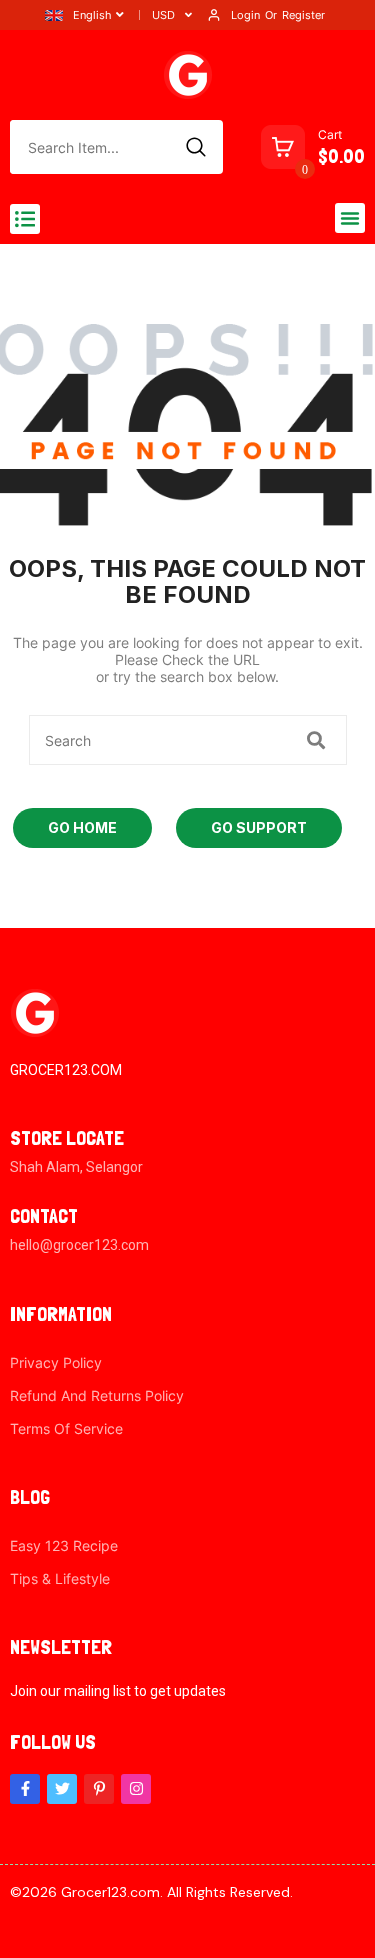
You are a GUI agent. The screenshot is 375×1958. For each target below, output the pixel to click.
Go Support (259, 827)
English (92, 15)
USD (163, 15)
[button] (25, 219)
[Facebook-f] (25, 1789)
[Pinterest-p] (99, 1789)
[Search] (196, 147)
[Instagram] (136, 1789)
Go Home (82, 827)
